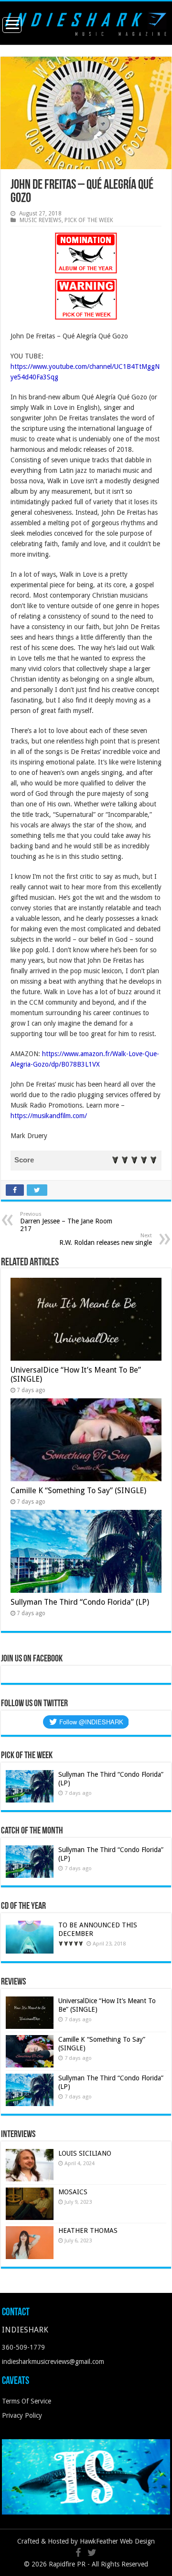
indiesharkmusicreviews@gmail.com (53, 2362)
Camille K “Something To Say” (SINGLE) (78, 1491)
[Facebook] (78, 2553)
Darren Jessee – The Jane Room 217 (66, 1222)
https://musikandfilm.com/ (49, 1116)
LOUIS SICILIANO (86, 2153)
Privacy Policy (22, 2415)
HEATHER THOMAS (88, 2230)
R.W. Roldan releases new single (106, 1239)
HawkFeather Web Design (117, 2541)
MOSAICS (73, 2192)
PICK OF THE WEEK (89, 220)
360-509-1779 (23, 2347)
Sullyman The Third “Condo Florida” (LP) (80, 1602)
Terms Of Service (27, 2401)
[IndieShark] (86, 22)
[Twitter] (92, 2553)
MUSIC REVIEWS (41, 220)
